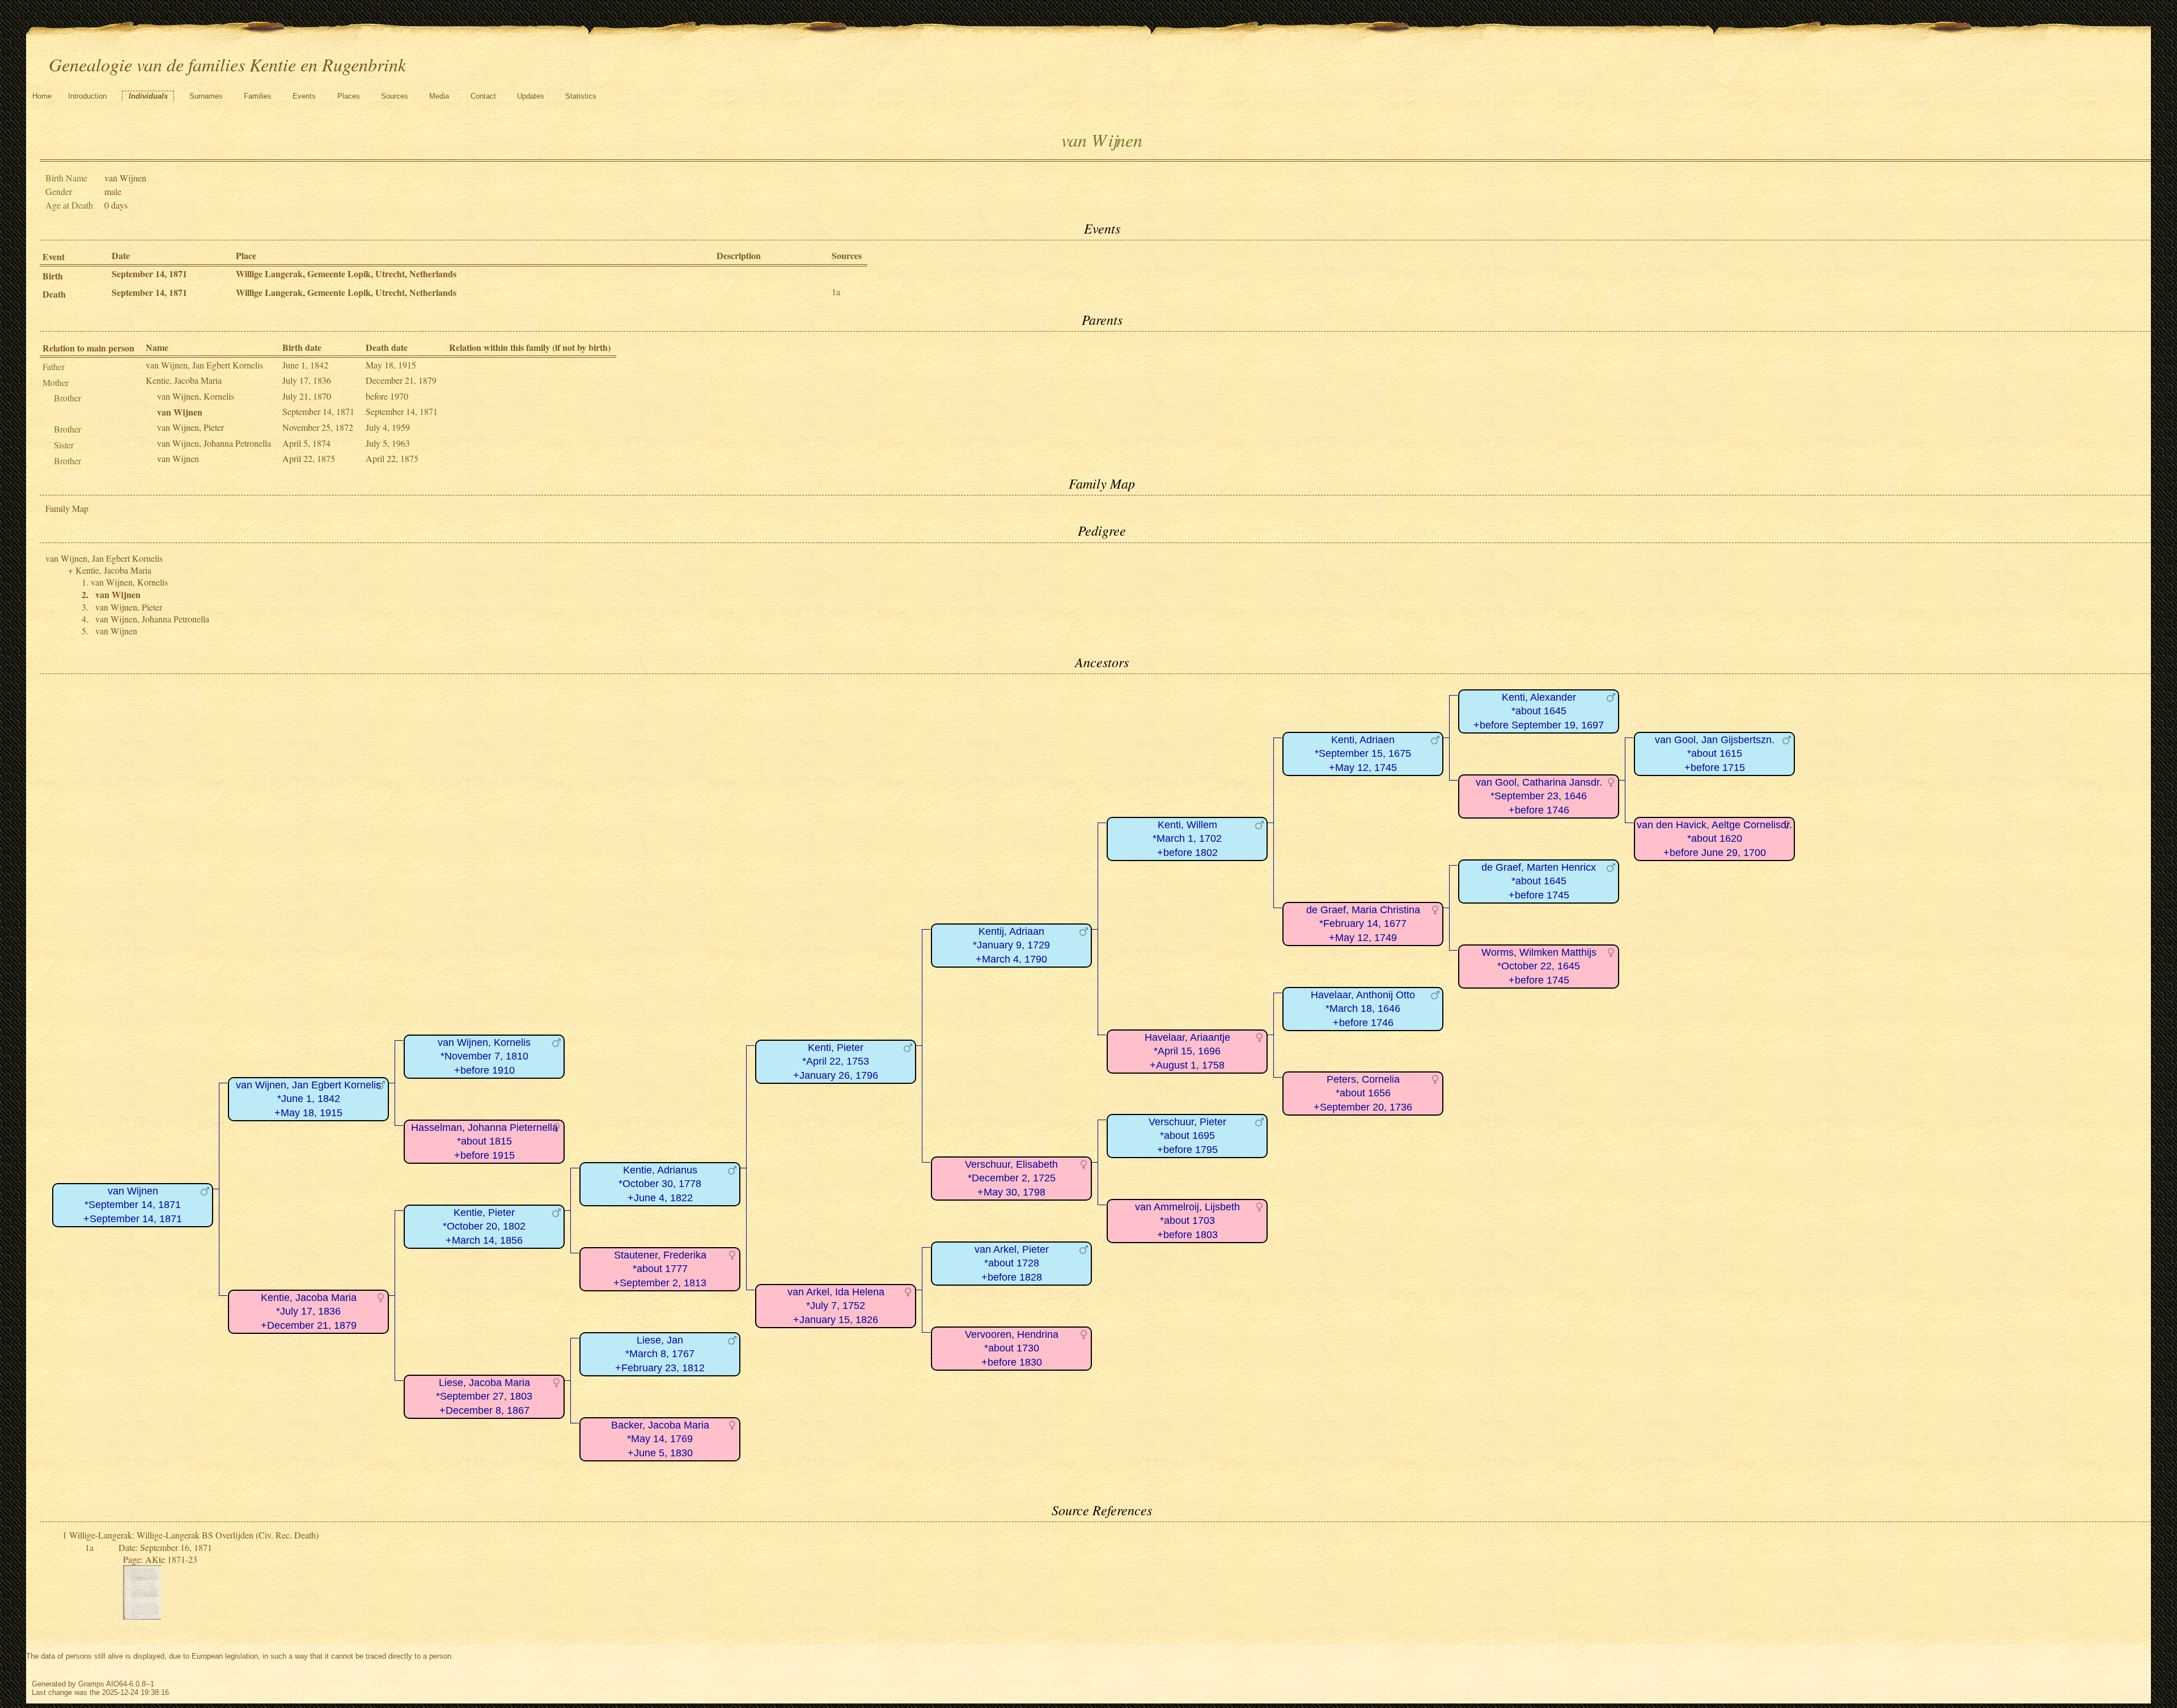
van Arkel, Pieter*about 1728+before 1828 (1012, 1263)
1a (836, 292)
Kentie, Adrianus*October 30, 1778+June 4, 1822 (660, 1184)
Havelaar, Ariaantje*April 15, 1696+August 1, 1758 (1187, 1051)
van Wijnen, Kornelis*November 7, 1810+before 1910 (484, 1056)
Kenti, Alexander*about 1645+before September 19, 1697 (1539, 711)
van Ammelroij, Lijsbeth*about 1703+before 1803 (1187, 1221)
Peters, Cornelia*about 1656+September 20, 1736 (1363, 1093)
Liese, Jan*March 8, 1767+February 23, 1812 (660, 1354)
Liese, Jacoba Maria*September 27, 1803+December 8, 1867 (484, 1397)
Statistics (581, 96)
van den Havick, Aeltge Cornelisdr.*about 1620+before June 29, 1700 (1714, 839)
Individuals (148, 96)
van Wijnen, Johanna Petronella (214, 443)
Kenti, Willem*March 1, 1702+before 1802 (1187, 839)
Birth (53, 276)
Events (304, 96)
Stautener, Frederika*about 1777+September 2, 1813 (660, 1269)
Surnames (206, 96)
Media (439, 96)
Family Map (67, 508)
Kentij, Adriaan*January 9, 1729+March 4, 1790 (1011, 945)
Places (349, 96)
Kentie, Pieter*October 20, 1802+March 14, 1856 (484, 1226)
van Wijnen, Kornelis (196, 396)
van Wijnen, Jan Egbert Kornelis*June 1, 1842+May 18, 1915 (308, 1099)
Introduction (87, 96)
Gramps (91, 1684)
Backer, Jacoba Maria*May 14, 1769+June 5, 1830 (660, 1439)
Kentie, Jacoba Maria (184, 380)
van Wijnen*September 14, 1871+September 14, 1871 (133, 1205)
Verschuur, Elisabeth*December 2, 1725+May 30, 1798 (1011, 1178)
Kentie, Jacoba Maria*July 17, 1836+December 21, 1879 (309, 1311)
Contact (483, 96)
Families (258, 96)
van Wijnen (178, 458)
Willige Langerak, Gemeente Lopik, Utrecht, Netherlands (346, 274)
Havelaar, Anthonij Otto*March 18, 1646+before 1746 (1363, 1009)
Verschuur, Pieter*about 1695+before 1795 (1187, 1136)
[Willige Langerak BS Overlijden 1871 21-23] (142, 1616)
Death (54, 294)
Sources (395, 96)
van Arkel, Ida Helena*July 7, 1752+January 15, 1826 (836, 1306)
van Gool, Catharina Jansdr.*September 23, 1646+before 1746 (1539, 796)
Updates (531, 96)
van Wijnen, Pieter (190, 427)
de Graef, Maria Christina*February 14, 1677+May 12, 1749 (1363, 924)
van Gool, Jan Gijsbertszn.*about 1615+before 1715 (1715, 754)
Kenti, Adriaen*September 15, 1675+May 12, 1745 (1363, 754)
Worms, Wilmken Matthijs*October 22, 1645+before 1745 (1539, 966)
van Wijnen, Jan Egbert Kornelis (204, 365)
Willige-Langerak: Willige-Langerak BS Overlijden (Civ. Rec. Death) (194, 1535)
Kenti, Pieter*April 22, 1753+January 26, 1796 (836, 1061)
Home (42, 96)
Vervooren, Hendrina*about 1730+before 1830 (1012, 1348)
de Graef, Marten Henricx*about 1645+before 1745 (1539, 881)
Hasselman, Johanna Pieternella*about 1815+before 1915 (484, 1141)
